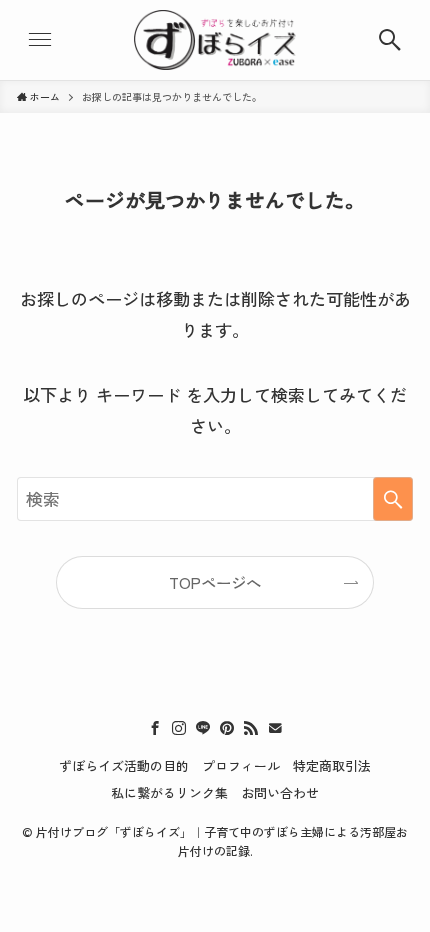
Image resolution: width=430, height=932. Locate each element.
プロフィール (241, 765)
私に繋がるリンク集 (169, 792)
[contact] (275, 728)
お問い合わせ (280, 792)
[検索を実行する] (393, 499)
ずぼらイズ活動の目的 (124, 765)
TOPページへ (215, 582)
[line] (203, 728)
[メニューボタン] (40, 40)
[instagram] (179, 728)
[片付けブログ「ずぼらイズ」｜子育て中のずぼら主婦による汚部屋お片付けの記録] (214, 40)
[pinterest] (227, 728)
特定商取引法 (332, 765)
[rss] (251, 728)
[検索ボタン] (390, 40)
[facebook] (155, 728)
